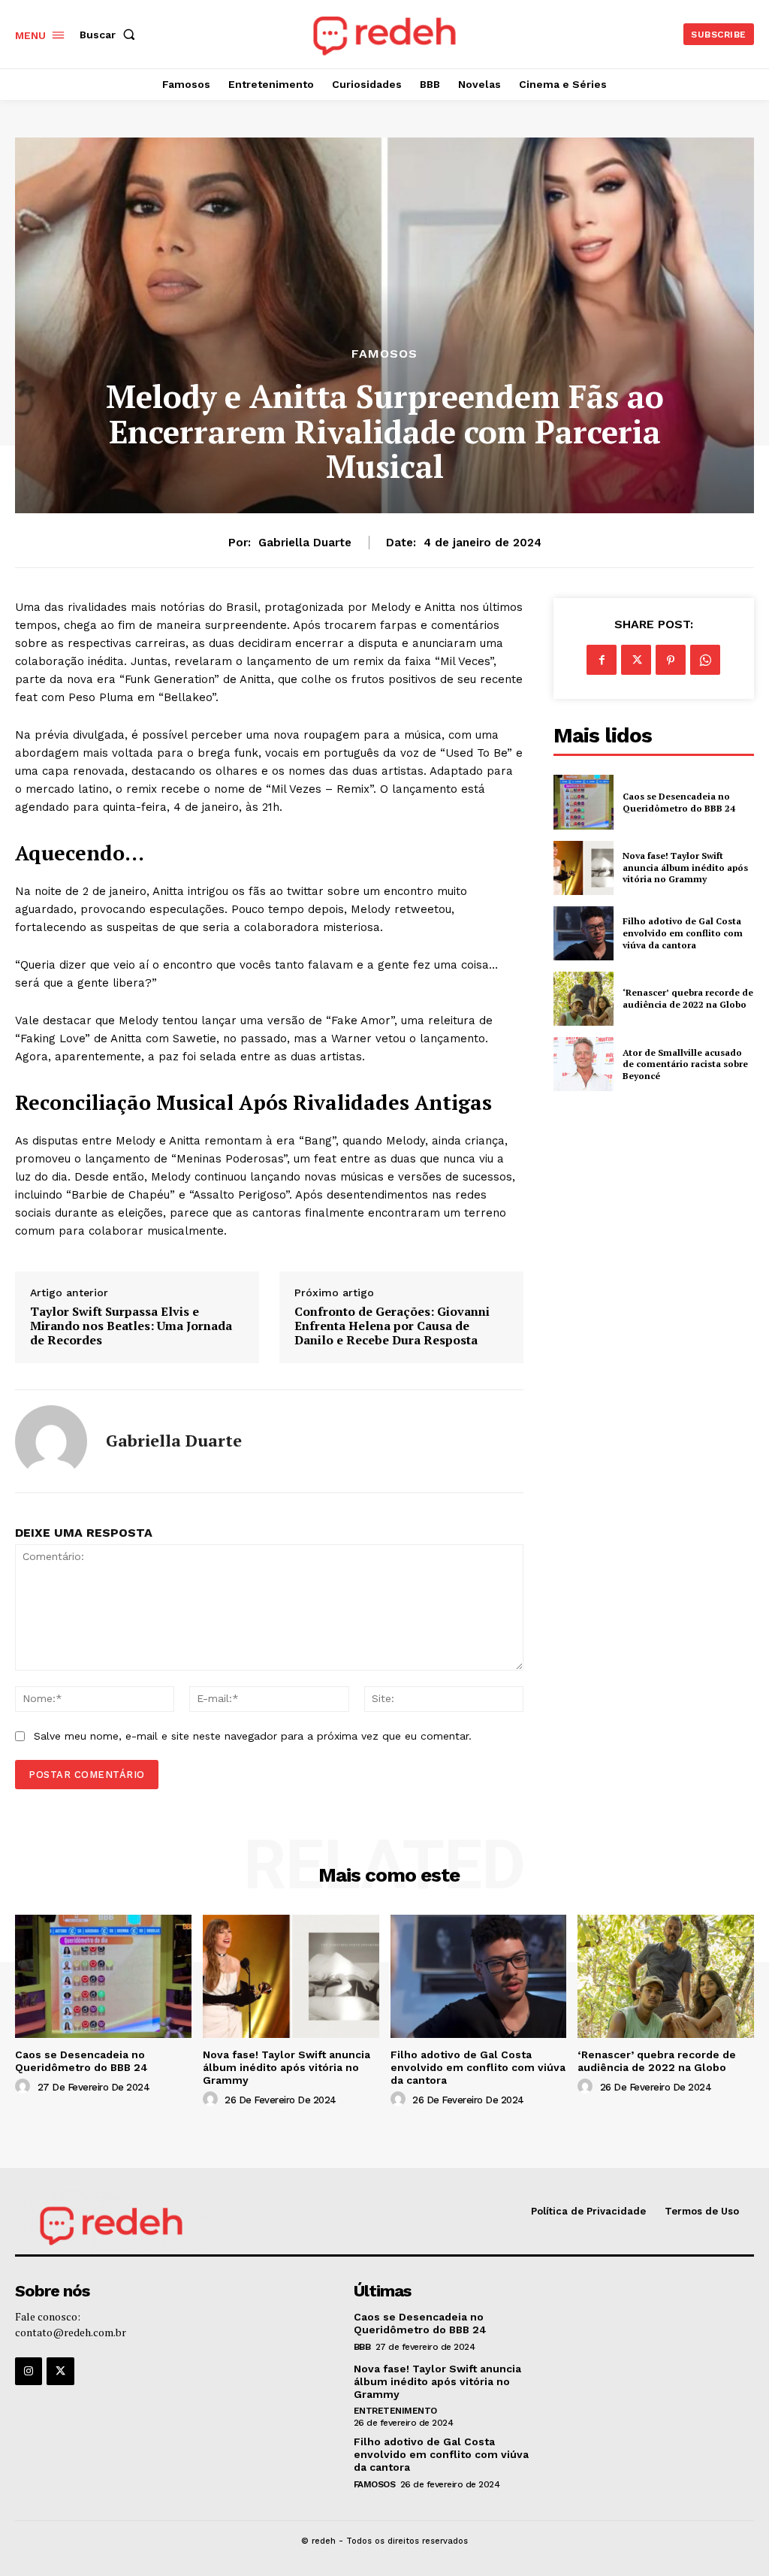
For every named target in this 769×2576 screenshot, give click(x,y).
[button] (110, 35)
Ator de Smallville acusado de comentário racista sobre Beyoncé (685, 1064)
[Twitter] (636, 660)
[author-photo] (25, 2087)
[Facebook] (602, 660)
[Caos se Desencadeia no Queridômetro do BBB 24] (584, 802)
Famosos (384, 354)
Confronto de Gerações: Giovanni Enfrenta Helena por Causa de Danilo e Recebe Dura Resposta (392, 1326)
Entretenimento (395, 2411)
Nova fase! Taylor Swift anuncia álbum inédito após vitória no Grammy (685, 867)
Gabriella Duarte (305, 543)
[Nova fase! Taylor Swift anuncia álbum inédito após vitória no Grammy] (584, 868)
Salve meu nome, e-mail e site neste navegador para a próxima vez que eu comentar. (253, 1736)
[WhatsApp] (705, 660)
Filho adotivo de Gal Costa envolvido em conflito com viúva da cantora (683, 933)
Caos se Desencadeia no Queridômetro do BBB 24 (679, 802)
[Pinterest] (671, 660)
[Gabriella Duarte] (51, 1441)
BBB (362, 2347)
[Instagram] (29, 2371)
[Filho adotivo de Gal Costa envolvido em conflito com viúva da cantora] (584, 933)
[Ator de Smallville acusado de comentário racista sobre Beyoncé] (584, 1064)
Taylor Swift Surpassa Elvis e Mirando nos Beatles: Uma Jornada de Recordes (131, 1326)
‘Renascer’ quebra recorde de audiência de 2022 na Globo (688, 998)
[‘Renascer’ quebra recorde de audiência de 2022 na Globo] (584, 999)
